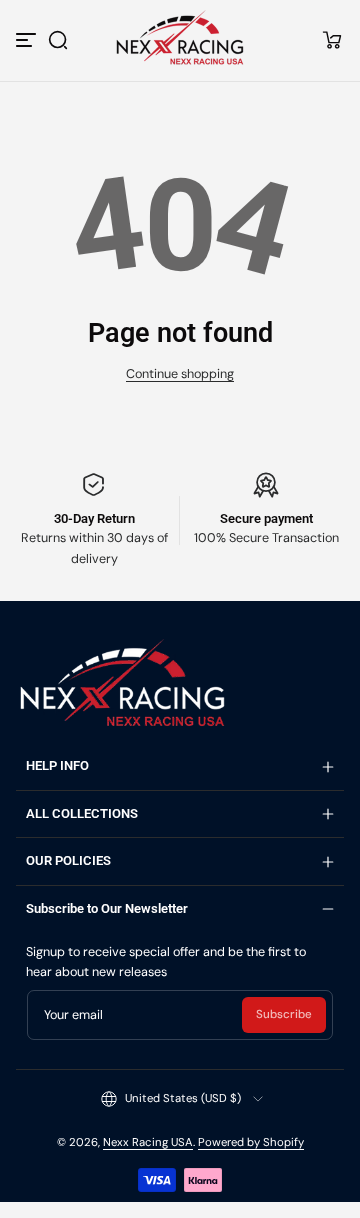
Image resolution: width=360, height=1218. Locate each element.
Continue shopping (180, 374)
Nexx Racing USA (148, 1142)
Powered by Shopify (251, 1142)
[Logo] (180, 39)
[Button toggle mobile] (28, 40)
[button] (58, 40)
